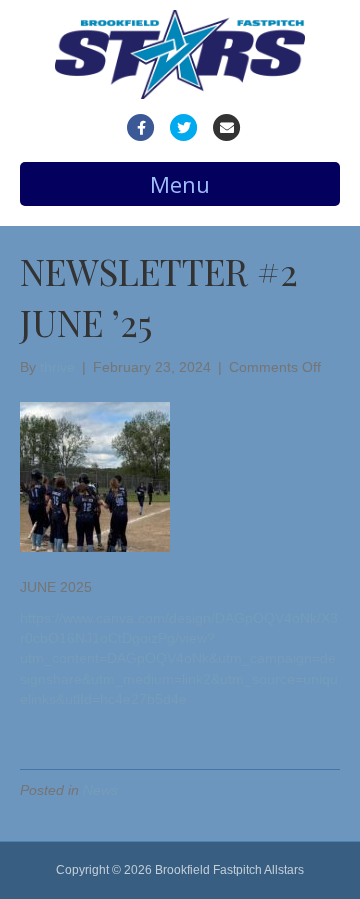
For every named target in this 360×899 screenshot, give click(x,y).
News (100, 790)
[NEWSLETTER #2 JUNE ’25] (95, 476)
